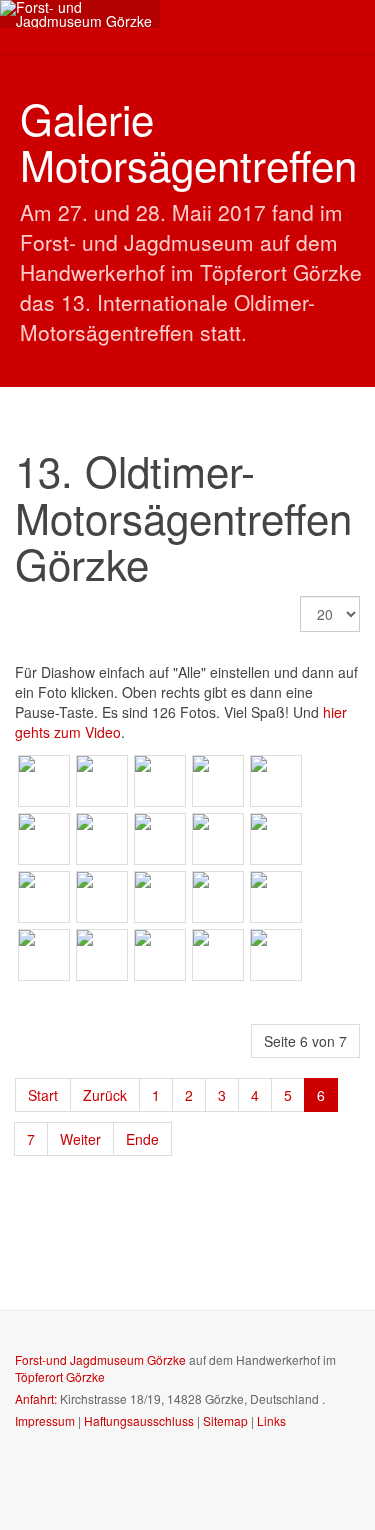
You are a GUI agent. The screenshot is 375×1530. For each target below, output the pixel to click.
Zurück (105, 1095)
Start (43, 1095)
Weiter (80, 1139)
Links (271, 1420)
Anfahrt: (36, 1398)
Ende (142, 1139)
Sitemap (225, 1420)
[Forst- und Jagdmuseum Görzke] (80, 14)
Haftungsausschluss (139, 1420)
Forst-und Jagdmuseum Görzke (100, 1359)
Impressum (45, 1420)
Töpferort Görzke (60, 1376)
